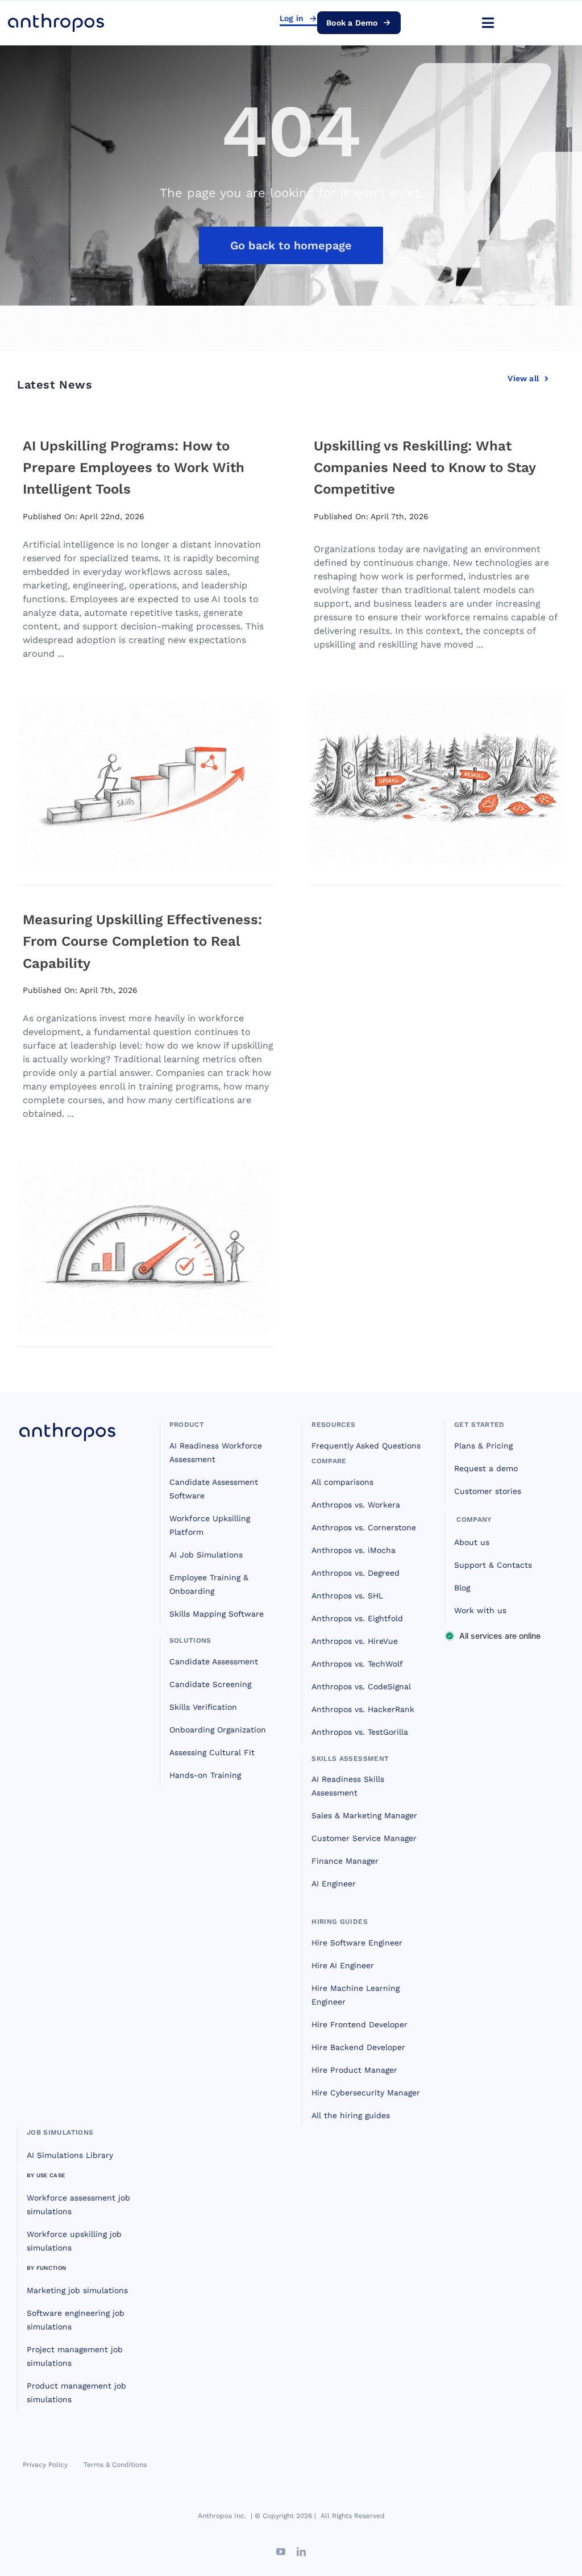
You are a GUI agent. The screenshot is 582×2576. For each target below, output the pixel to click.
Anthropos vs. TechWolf (357, 1664)
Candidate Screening (210, 1684)
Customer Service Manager (364, 1838)
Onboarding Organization (218, 1730)
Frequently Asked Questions (366, 1446)
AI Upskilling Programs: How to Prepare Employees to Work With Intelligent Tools (134, 468)
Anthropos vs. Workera (356, 1505)
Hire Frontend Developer (359, 2024)
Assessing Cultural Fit (212, 1752)
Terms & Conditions (115, 2465)
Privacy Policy (45, 2465)
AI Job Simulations (206, 1555)
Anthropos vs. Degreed (356, 1573)
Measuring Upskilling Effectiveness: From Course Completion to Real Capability (142, 942)
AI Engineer (334, 1884)
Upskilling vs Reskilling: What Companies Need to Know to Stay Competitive (425, 468)
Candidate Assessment (214, 1661)
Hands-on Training (205, 1775)
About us (472, 1542)
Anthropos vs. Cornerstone (364, 1527)
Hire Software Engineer (357, 1943)
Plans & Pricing (483, 1446)
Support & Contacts (493, 1565)
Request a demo (486, 1468)
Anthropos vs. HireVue (355, 1641)
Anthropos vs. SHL (347, 1596)
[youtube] (281, 2552)
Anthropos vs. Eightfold (357, 1618)
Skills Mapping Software (217, 1614)
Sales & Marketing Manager (364, 1815)
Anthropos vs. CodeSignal (361, 1686)
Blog (462, 1588)
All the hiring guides (351, 2115)
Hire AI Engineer (343, 1965)
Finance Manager (345, 1861)
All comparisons (342, 1482)
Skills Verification (203, 1707)
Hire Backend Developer (358, 2047)
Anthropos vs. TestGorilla (360, 1732)
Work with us (480, 1610)
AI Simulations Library (70, 2155)
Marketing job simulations (77, 2290)
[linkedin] (301, 2552)
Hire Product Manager (354, 2070)
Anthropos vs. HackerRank (363, 1709)
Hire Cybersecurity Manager (366, 2093)
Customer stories (488, 1491)
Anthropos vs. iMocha (354, 1550)
